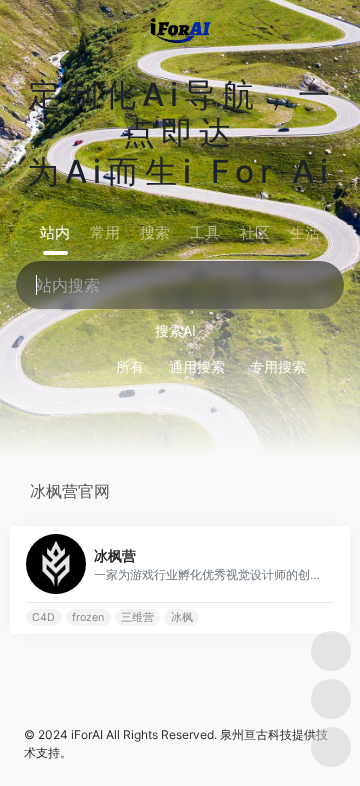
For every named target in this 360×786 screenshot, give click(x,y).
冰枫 (182, 617)
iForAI (87, 734)
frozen (88, 617)
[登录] (304, 28)
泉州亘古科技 (256, 734)
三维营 (137, 617)
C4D (43, 617)
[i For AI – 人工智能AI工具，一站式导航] (180, 28)
